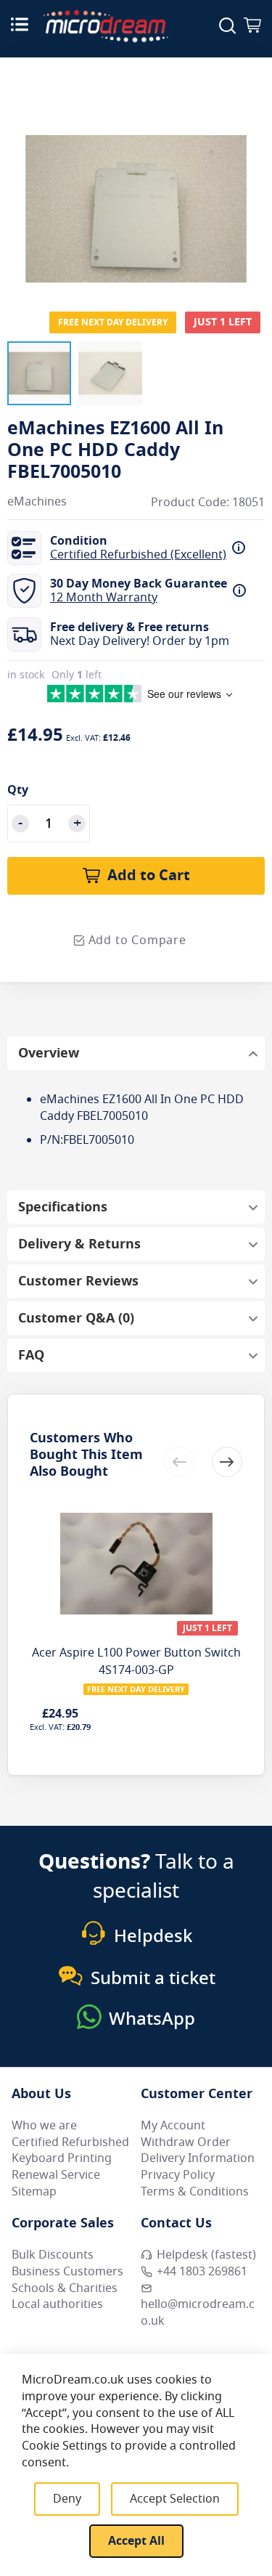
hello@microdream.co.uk (198, 2313)
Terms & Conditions (195, 2192)
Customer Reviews (78, 1281)
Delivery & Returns (79, 1244)
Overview (49, 1053)
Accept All (136, 2541)
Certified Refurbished (70, 2142)
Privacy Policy (178, 2175)
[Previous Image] (22, 179)
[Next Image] (250, 179)
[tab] (136, 1053)
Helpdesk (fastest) (206, 2255)
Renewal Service (56, 2175)
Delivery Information (198, 2158)
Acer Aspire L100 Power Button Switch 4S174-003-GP (136, 1662)
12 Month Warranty (104, 598)
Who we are (44, 2126)
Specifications (63, 1207)
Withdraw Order (186, 2142)
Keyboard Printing (62, 2158)
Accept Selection (175, 2499)
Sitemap (34, 2192)
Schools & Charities (65, 2288)
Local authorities (57, 2304)
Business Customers (67, 2272)
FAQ (31, 1355)
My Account (173, 2126)
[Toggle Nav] (20, 24)
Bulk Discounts (53, 2255)
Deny (67, 2499)
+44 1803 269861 (202, 2272)
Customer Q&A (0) (76, 1318)
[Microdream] (106, 26)
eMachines (37, 502)
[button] (39, 373)
